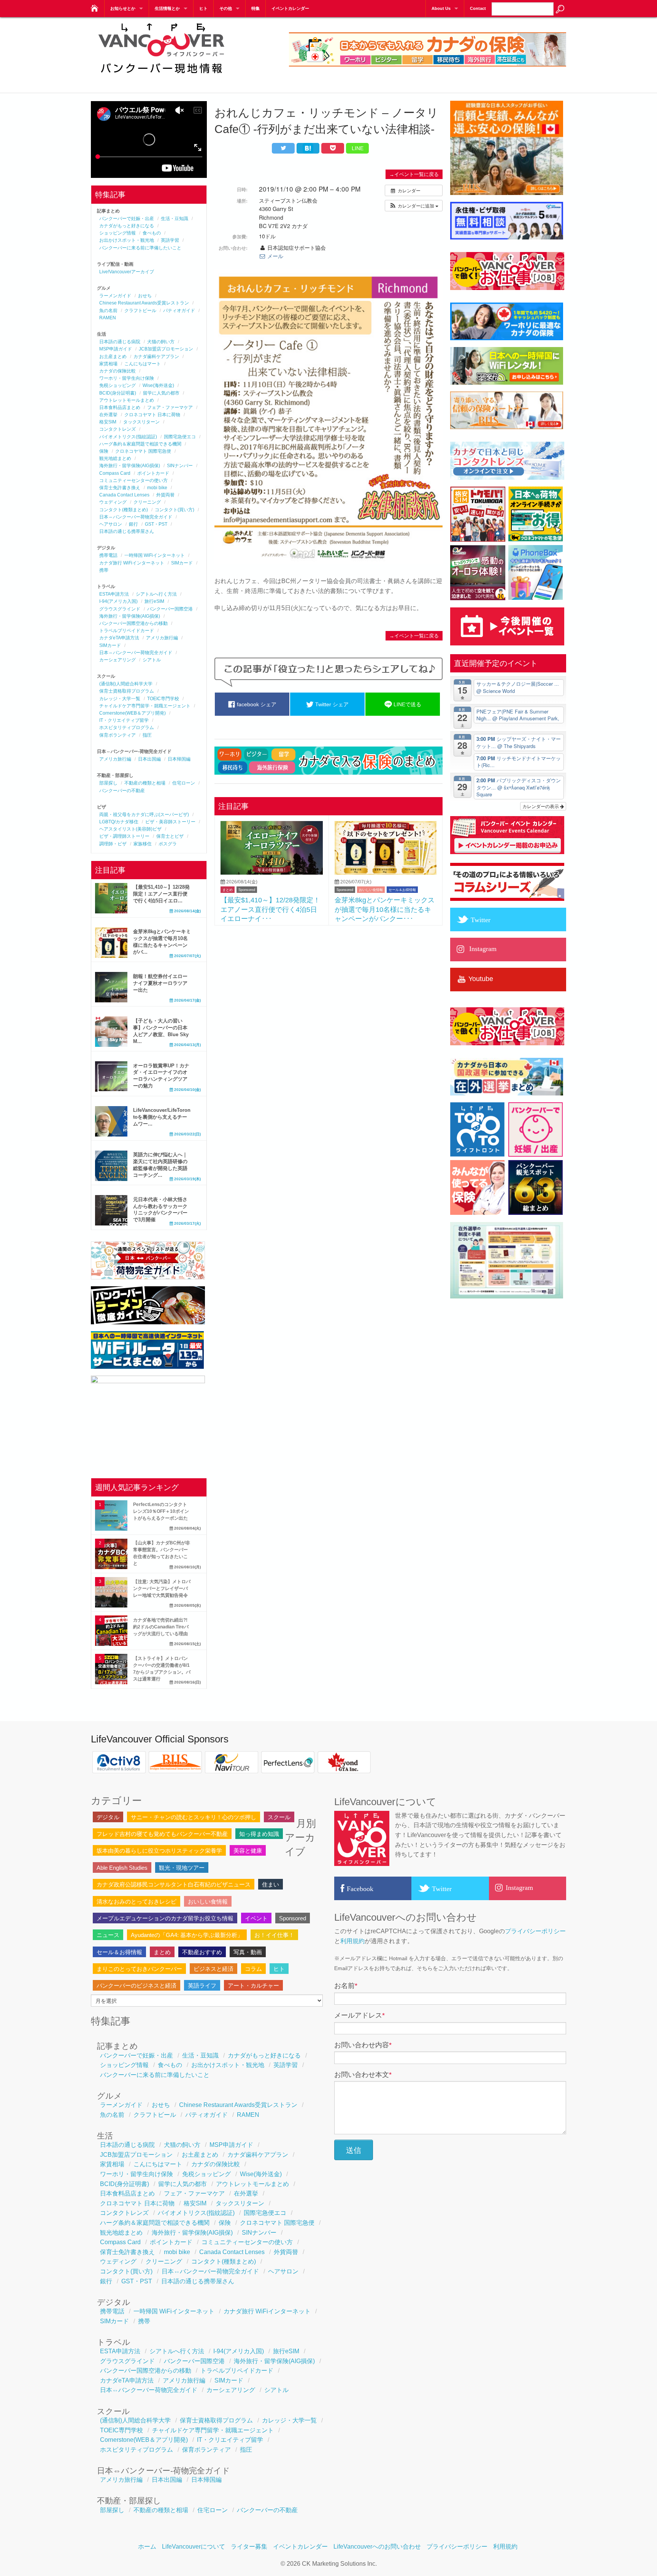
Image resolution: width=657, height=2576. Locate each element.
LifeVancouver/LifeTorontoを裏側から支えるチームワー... (162, 1117)
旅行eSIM (154, 601)
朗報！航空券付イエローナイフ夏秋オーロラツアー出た (160, 983)
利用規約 (352, 1941)
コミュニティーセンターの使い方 (133, 480)
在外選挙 (108, 415)
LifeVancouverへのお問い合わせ (377, 2547)
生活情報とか (167, 8)
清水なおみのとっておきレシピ (136, 1901)
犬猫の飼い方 (161, 342)
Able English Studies (122, 1868)
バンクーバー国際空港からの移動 (133, 623)
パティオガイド (179, 311)
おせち (145, 296)
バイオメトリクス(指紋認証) (128, 437)
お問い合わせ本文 (363, 2075)
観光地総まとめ (115, 458)
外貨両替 (165, 495)
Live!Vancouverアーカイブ (127, 272)
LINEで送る (407, 704)
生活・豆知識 (175, 219)
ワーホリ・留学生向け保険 (127, 378)
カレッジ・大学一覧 (120, 699)
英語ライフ (202, 1986)
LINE (358, 148)
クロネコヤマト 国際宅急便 (143, 451)
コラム (253, 1969)
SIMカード (182, 563)
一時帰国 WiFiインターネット (155, 555)
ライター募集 (249, 2547)
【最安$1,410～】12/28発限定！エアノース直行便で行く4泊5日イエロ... (161, 894)
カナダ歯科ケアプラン (156, 357)
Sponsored (247, 890)
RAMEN (108, 318)
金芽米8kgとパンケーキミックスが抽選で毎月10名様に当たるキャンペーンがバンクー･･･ (385, 909)
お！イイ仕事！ (274, 1935)
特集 (255, 8)
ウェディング (113, 502)
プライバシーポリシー (535, 1931)
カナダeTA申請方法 (119, 638)
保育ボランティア (117, 735)
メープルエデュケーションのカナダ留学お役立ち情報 (165, 1918)
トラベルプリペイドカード (127, 631)
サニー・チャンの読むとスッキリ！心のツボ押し (194, 1817)
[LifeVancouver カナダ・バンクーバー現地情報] (94, 6)
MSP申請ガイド (116, 349)
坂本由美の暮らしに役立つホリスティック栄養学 (159, 1851)
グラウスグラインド (120, 609)
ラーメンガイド (115, 296)
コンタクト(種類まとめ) (124, 510)
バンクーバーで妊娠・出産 (127, 219)
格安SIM (108, 422)
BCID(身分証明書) (118, 393)
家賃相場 (108, 364)
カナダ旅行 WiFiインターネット (132, 563)
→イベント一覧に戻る (414, 174)
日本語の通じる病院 (120, 342)
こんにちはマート (143, 364)
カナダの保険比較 (117, 371)
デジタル (108, 1817)
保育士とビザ (170, 836)
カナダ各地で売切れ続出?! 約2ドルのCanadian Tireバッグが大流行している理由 (161, 1627)
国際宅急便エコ (180, 437)
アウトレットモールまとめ (127, 400)
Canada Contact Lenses (124, 495)
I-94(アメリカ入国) (118, 601)
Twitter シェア (331, 704)
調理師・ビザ (113, 844)
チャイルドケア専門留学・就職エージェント (145, 706)
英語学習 (170, 240)
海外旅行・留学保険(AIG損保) (130, 466)
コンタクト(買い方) (175, 510)
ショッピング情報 (117, 233)
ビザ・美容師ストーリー (170, 822)
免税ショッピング (117, 385)
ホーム (147, 2547)
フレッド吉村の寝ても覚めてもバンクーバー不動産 (162, 1834)
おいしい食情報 (371, 890)
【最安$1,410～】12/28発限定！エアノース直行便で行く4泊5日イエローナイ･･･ (270, 909)
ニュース (108, 1935)
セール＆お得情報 (402, 890)
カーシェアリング (117, 660)
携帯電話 (108, 555)
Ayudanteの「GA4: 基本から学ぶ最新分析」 (187, 1935)
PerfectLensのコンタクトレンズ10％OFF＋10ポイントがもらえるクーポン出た (161, 1511)
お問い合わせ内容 (363, 2045)
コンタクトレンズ (117, 429)
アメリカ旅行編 (162, 638)
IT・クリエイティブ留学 (124, 720)
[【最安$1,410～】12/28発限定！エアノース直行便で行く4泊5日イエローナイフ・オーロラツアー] (272, 873)
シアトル (152, 660)
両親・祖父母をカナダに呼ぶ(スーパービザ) (144, 815)
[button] (414, 206)
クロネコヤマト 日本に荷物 (152, 415)
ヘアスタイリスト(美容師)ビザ (130, 829)
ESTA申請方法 (114, 594)
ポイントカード (153, 473)
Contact (478, 8)
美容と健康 (248, 1851)
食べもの (152, 233)
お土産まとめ (113, 357)
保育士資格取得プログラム (127, 691)
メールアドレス (359, 2015)
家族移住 (143, 844)
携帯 (104, 570)
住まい (271, 1884)
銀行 (133, 524)
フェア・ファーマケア (170, 407)
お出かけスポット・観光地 (127, 240)
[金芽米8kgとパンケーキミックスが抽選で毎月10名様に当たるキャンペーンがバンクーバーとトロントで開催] (386, 873)
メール (275, 256)
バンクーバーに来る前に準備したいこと (140, 248)
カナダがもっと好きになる (127, 226)
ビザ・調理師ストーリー (124, 836)
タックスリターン (141, 422)
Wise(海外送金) (158, 385)
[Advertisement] (328, 986)
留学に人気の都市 (161, 393)
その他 (226, 8)
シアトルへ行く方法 (156, 594)
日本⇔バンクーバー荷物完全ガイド (136, 517)
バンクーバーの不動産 (122, 791)
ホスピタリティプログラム (127, 728)
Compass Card (115, 473)
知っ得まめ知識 (259, 1834)
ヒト (203, 8)
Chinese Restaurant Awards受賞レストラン (144, 303)
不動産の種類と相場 (145, 783)
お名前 (346, 1986)
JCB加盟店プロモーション (166, 349)
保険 (104, 451)
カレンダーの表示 (541, 806)
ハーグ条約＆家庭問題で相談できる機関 (140, 444)
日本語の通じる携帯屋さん (127, 531)
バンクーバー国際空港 (170, 609)
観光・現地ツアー (182, 1868)
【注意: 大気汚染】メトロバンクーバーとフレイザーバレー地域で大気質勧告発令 (162, 1588)
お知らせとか (123, 8)
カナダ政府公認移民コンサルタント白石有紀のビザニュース (174, 1884)
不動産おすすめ (202, 1952)
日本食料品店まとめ (120, 407)
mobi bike (157, 488)
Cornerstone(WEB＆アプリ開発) (133, 713)
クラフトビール (140, 311)
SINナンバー (180, 466)
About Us (441, 8)
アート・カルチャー (253, 1986)
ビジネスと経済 (213, 1969)
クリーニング (147, 502)
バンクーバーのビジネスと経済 (136, 1986)
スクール (279, 1817)
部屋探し (108, 783)
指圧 (147, 735)
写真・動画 (248, 1952)
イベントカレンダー (290, 8)
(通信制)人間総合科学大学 (126, 684)
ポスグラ (168, 844)
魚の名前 (108, 311)
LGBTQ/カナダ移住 (119, 822)
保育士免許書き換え (120, 488)
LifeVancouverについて (194, 2547)
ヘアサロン (111, 524)
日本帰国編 (179, 759)
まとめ (228, 890)
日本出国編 (149, 759)
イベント (256, 1918)
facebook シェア (256, 704)
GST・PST (156, 524)
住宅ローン (184, 783)
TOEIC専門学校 (163, 699)
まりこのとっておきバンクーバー (139, 1969)
